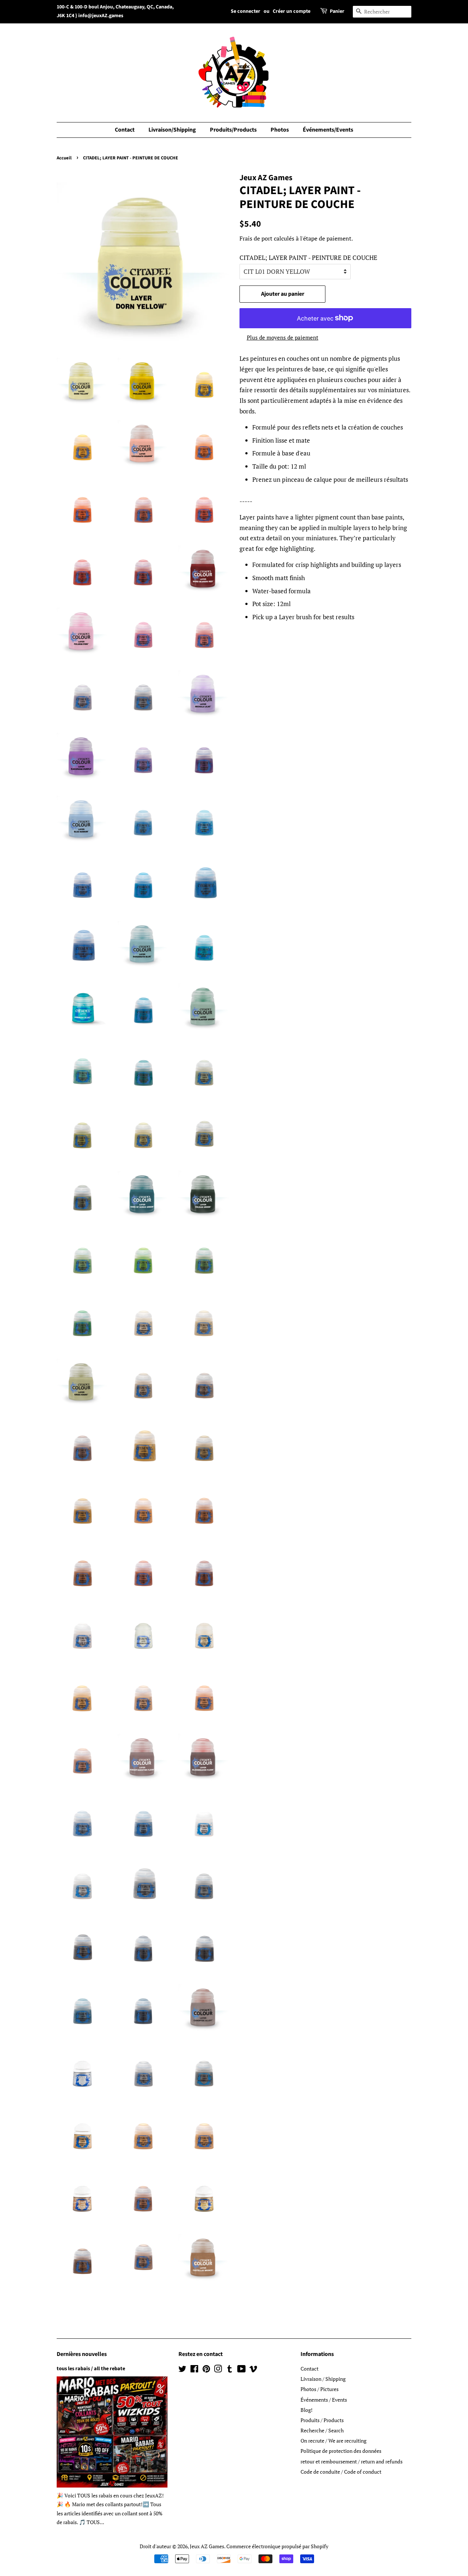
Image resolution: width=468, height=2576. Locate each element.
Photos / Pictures (320, 2389)
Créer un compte (292, 11)
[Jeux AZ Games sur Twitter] (182, 2370)
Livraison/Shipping (172, 130)
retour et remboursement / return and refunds (352, 2461)
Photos (280, 130)
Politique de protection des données (341, 2451)
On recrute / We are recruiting (333, 2441)
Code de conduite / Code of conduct (341, 2472)
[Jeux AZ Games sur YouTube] (241, 2370)
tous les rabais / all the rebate (91, 2369)
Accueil (64, 158)
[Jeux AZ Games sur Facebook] (194, 2370)
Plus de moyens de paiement (283, 337)
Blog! (307, 2410)
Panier (337, 11)
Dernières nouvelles (82, 2354)
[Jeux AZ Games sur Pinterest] (206, 2370)
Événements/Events (328, 130)
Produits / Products (322, 2420)
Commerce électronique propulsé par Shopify (277, 2546)
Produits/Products (233, 130)
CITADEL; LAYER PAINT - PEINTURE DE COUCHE (308, 258)
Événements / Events (324, 2400)
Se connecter (246, 11)
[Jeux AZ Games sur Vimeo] (253, 2370)
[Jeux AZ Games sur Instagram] (218, 2370)
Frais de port (256, 238)
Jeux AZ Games (207, 2546)
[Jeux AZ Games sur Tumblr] (230, 2370)
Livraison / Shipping (323, 2379)
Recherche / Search (322, 2430)
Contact (125, 130)
